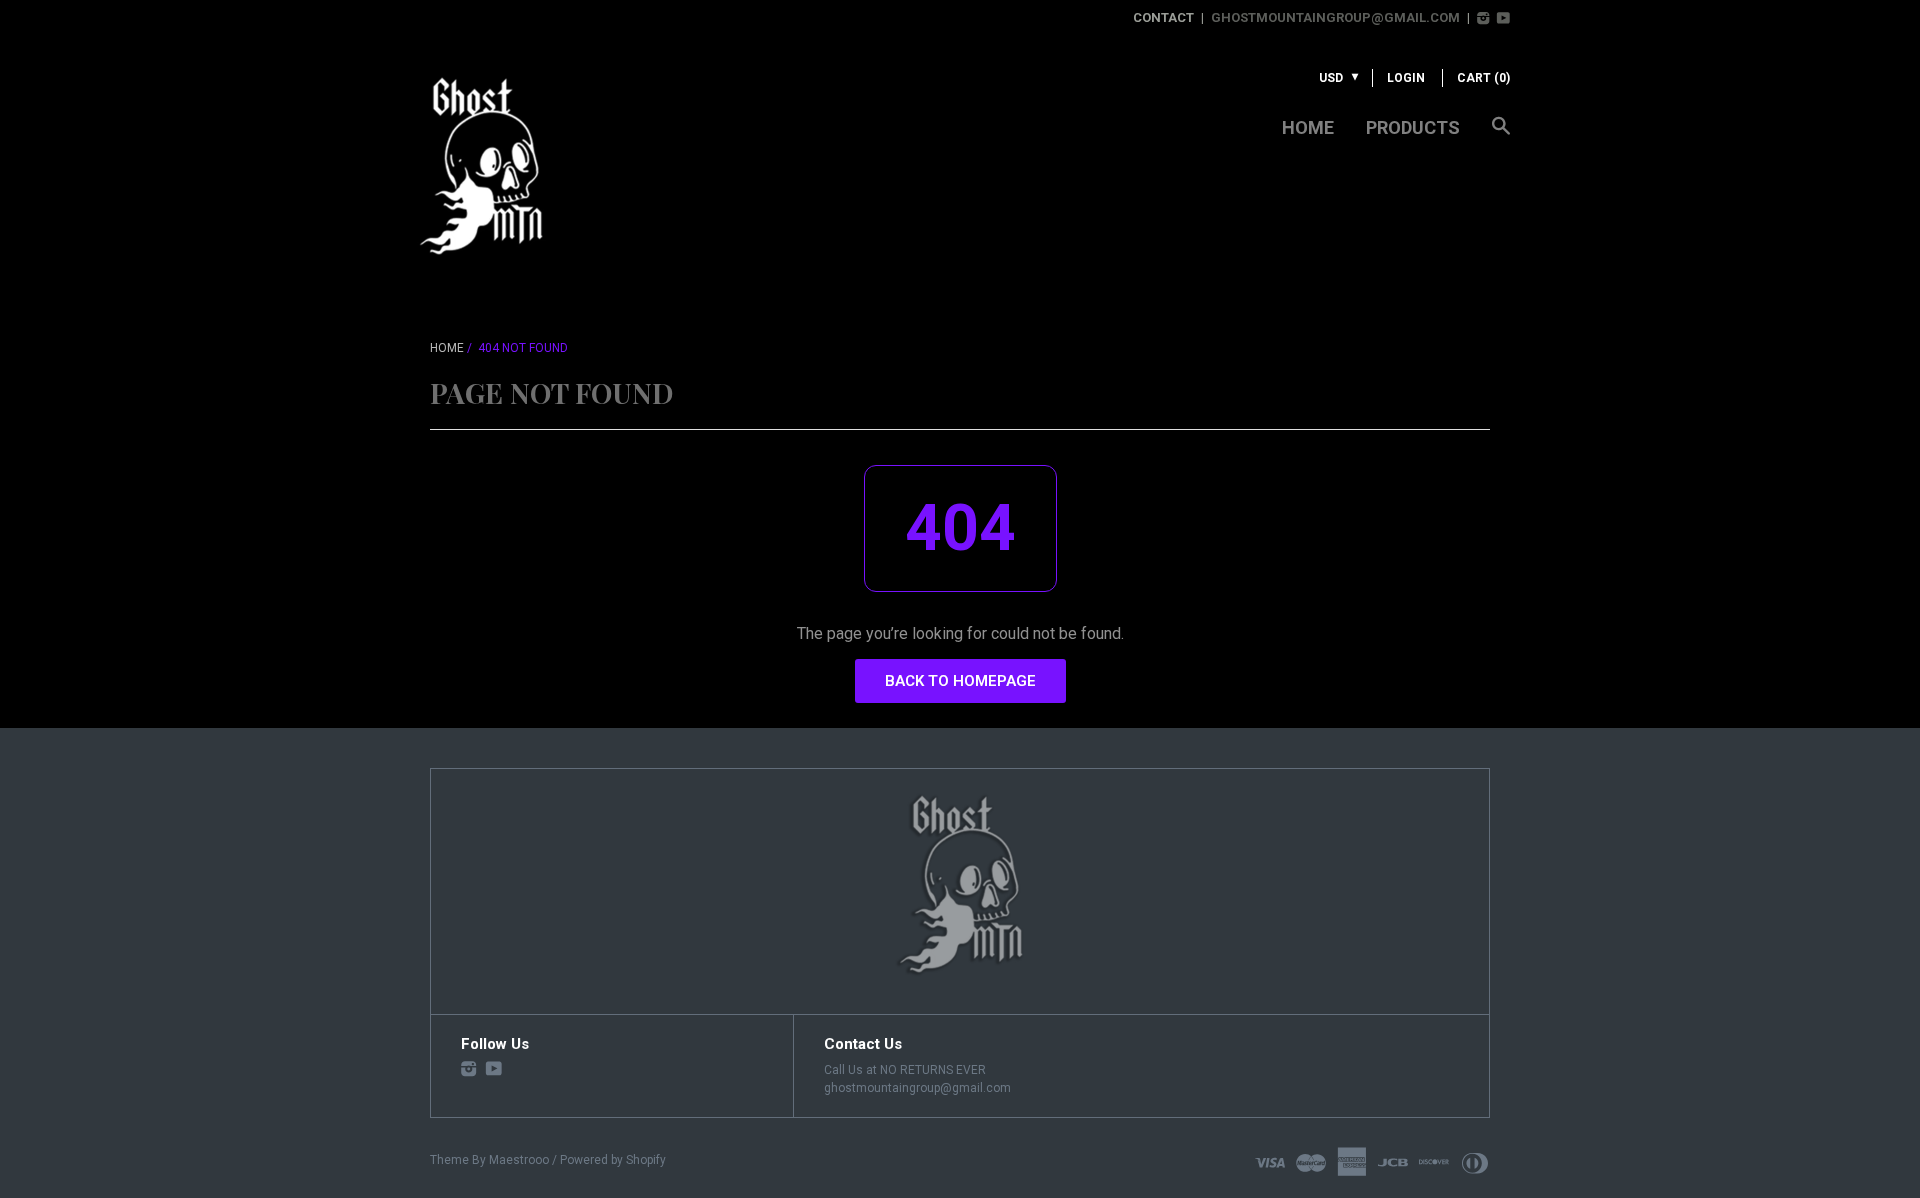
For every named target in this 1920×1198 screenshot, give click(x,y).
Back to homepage (960, 681)
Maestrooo (519, 1160)
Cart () (1483, 78)
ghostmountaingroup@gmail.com (1335, 17)
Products (1413, 127)
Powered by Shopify (613, 1160)
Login (1406, 78)
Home (1308, 127)
